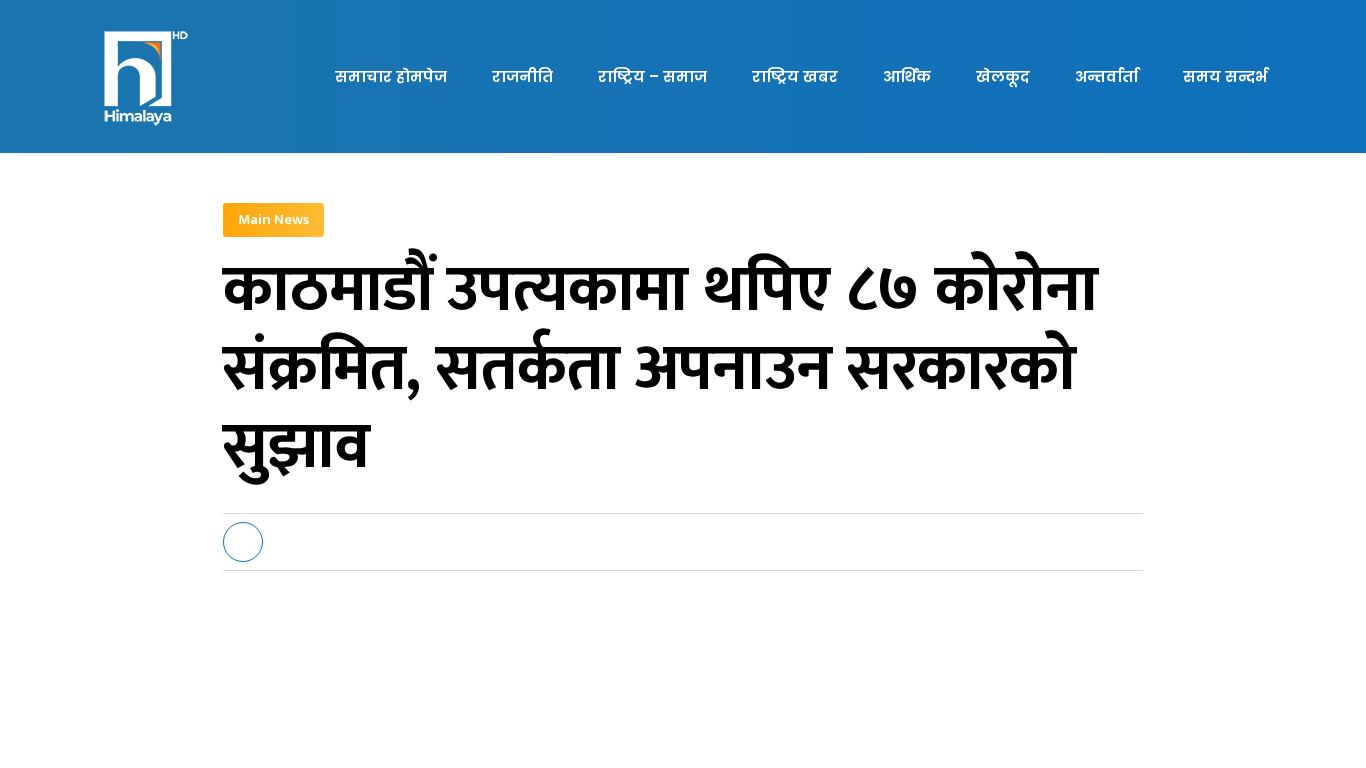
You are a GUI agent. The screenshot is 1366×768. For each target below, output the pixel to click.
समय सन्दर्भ (1225, 76)
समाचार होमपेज (391, 76)
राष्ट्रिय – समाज (652, 76)
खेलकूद (1003, 76)
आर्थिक (907, 76)
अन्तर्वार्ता (1106, 76)
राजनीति (522, 76)
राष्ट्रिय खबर (795, 76)
